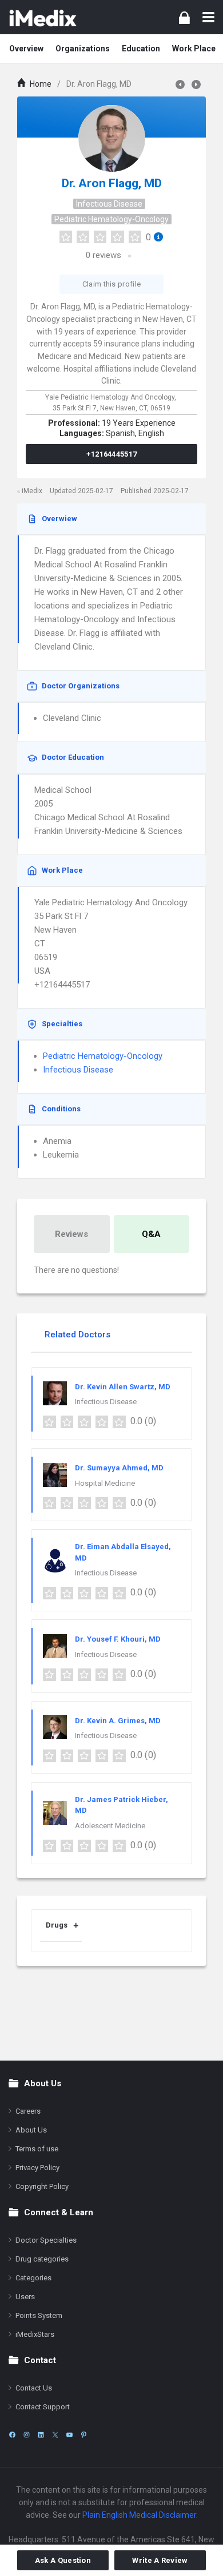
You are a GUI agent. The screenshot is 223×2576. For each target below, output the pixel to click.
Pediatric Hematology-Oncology (111, 219)
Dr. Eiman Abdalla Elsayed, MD (123, 1552)
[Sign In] (184, 17)
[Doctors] (43, 17)
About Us (31, 2130)
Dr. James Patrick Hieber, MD (122, 1805)
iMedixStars (35, 2334)
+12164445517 (112, 454)
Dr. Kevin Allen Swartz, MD (123, 1387)
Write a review (160, 2560)
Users (25, 2297)
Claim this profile (111, 284)
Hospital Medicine (105, 1483)
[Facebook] (12, 2435)
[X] (55, 2435)
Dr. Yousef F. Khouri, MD (118, 1639)
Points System (39, 2315)
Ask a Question (63, 2560)
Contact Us (34, 2388)
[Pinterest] (84, 2435)
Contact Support (43, 2407)
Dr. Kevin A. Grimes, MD (118, 1721)
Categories (33, 2278)
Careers (28, 2111)
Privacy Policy (37, 2168)
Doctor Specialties (46, 2240)
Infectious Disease (109, 204)
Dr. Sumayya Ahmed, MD (119, 1468)
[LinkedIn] (41, 2435)
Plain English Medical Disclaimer (139, 2515)
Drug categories (42, 2259)
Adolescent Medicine (110, 1826)
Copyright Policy (42, 2186)
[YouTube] (69, 2435)
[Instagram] (27, 2435)
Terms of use (37, 2149)
